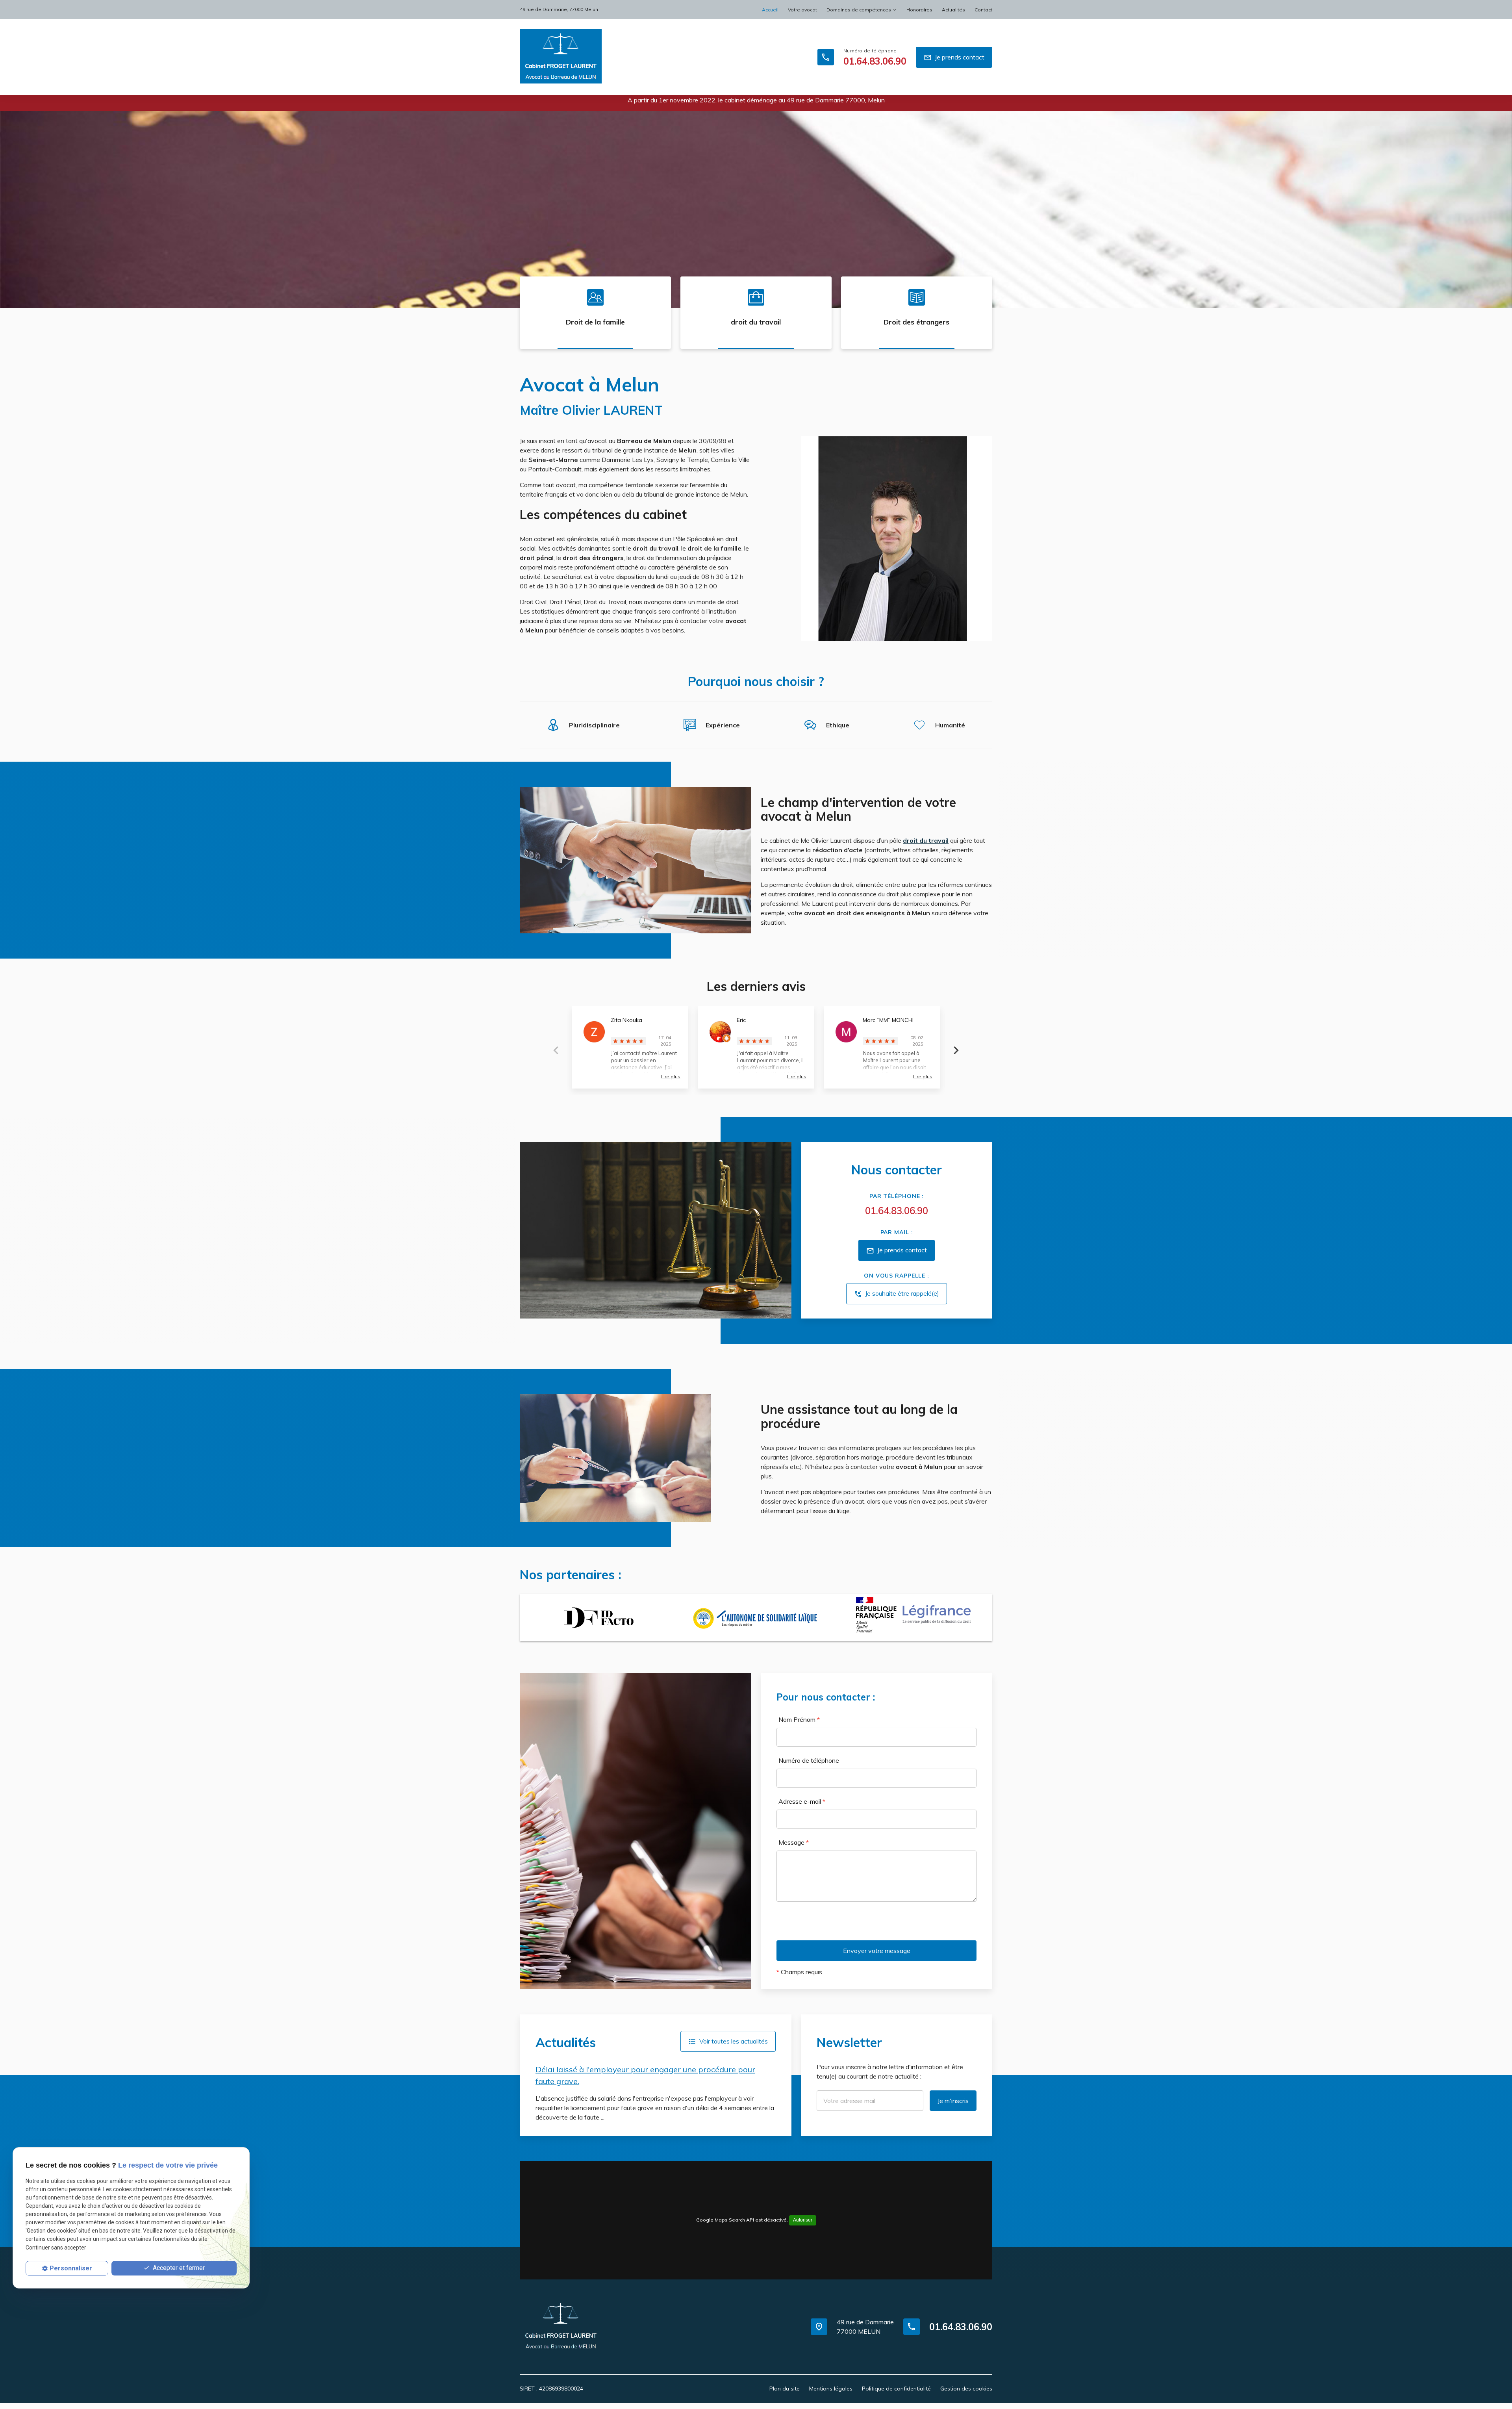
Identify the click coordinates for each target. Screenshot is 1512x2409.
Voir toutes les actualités (728, 2041)
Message (794, 1842)
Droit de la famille (595, 322)
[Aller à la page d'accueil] (561, 57)
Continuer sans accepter (56, 2248)
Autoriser (803, 2220)
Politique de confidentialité (896, 2389)
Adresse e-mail (802, 1801)
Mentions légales (831, 2389)
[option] (756, 210)
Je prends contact (954, 57)
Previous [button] (556, 1050)
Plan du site (785, 2389)
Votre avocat (802, 10)
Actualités (953, 10)
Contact (983, 10)
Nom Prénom (799, 1719)
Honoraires (919, 10)
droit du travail (756, 322)
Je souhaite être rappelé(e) (897, 1294)
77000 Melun (559, 9)
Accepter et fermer (178, 2268)
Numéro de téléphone (809, 1760)
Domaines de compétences (859, 10)
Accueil (770, 10)
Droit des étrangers (916, 322)
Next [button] (956, 1050)
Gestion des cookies (966, 2389)
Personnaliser (71, 2268)
